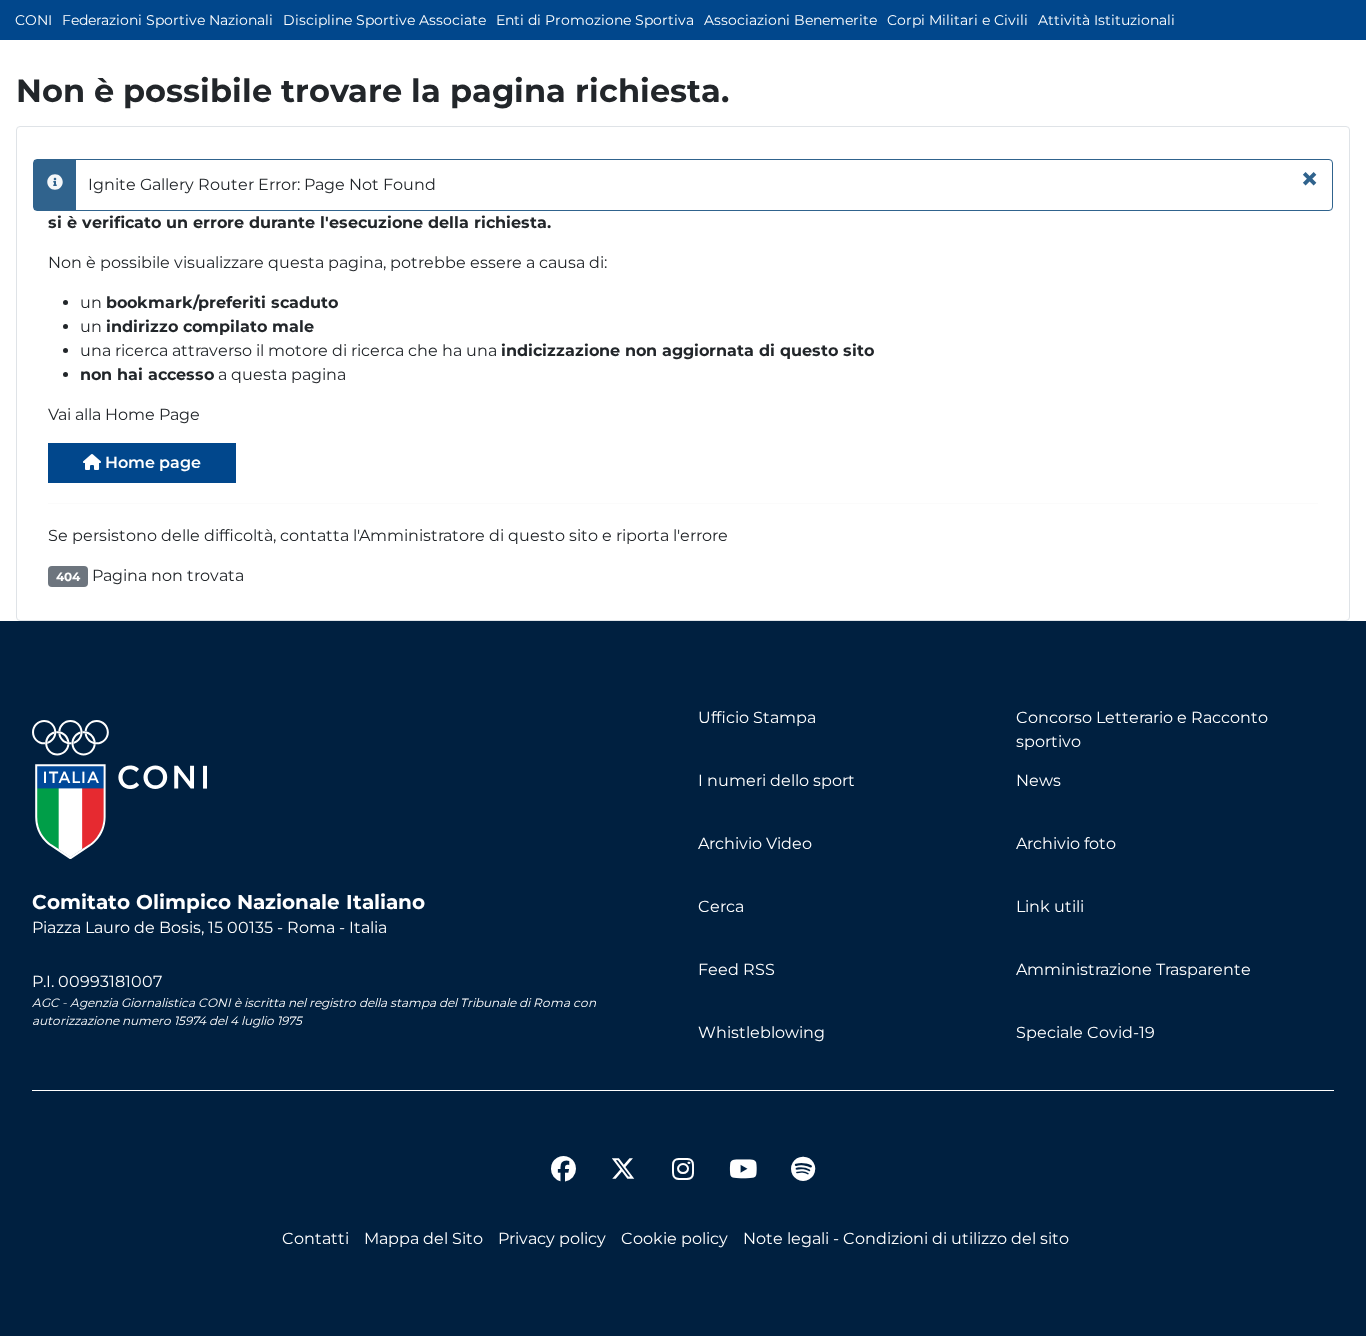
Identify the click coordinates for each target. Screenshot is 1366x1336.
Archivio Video (755, 843)
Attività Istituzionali (1106, 20)
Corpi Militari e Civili (957, 20)
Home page (151, 462)
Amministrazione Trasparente (1133, 969)
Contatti (315, 1238)
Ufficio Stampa (757, 717)
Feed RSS (736, 969)
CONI (33, 20)
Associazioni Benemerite (790, 20)
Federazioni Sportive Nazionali (167, 20)
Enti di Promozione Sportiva (595, 20)
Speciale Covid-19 (1085, 1032)
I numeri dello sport (776, 780)
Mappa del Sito (423, 1238)
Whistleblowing (761, 1032)
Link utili (1050, 906)
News (1038, 780)
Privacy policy (552, 1238)
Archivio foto (1066, 843)
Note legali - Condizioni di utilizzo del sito (906, 1238)
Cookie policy (674, 1238)
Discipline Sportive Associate (384, 20)
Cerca (721, 906)
